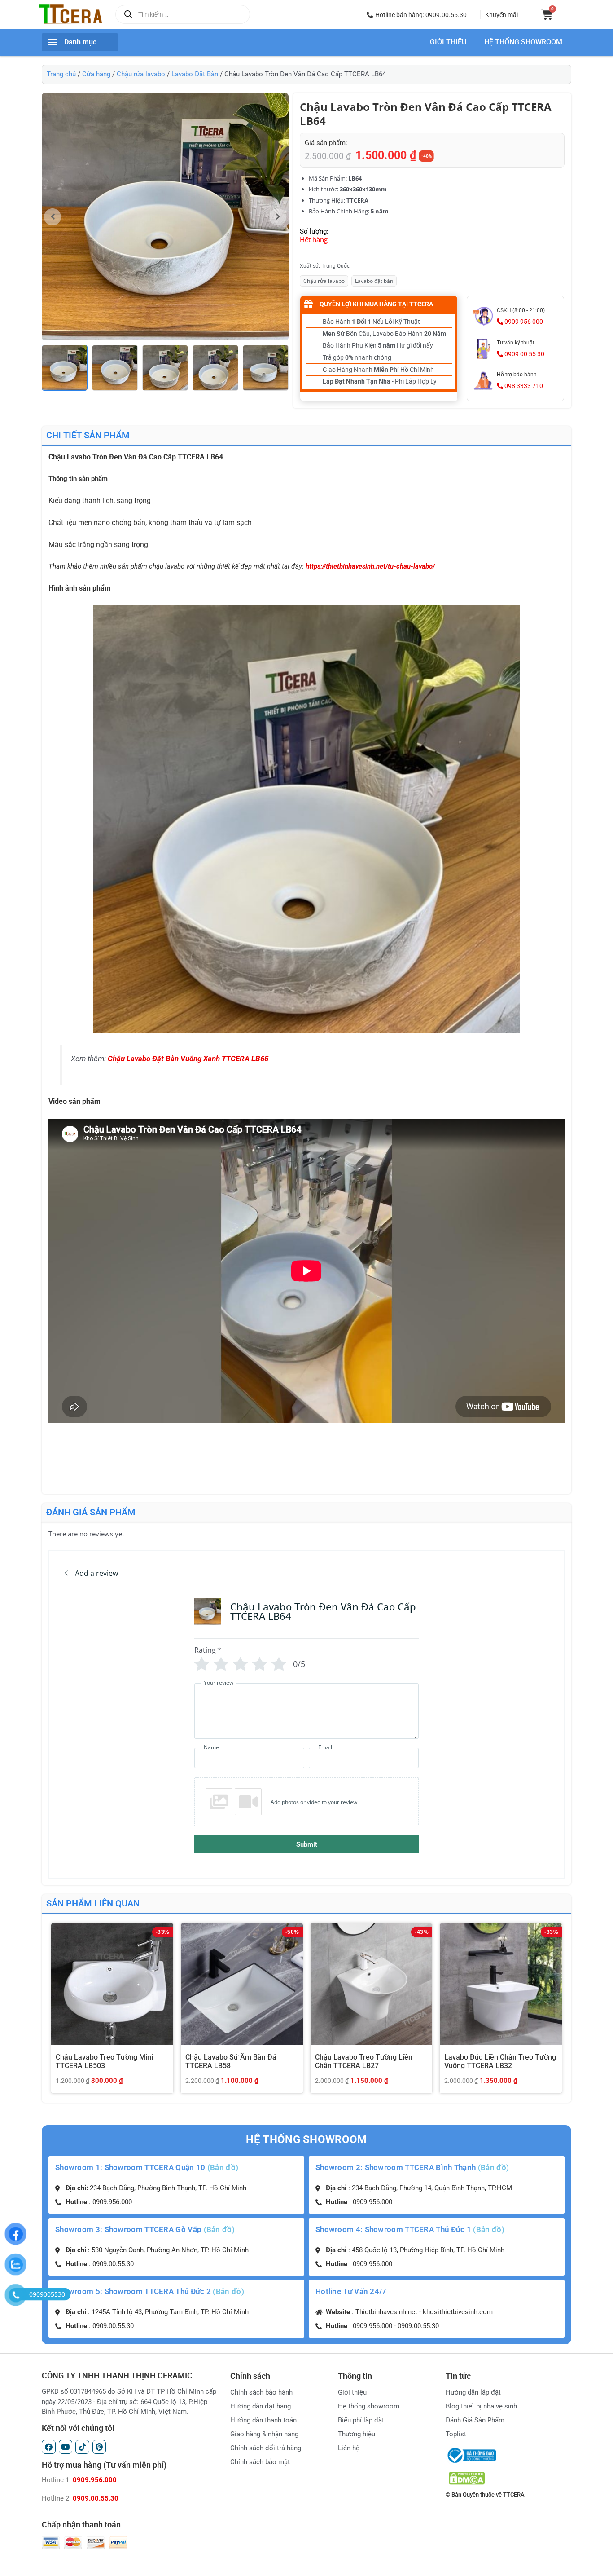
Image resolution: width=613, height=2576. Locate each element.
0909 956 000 (523, 322)
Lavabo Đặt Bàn (195, 74)
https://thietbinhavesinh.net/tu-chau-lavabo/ (370, 566)
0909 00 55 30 (524, 354)
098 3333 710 (523, 386)
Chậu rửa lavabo (141, 74)
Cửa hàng (96, 74)
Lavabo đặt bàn (374, 281)
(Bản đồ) (223, 2167)
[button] (417, 15)
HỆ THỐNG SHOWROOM (523, 42)
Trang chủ (61, 74)
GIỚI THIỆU (448, 42)
